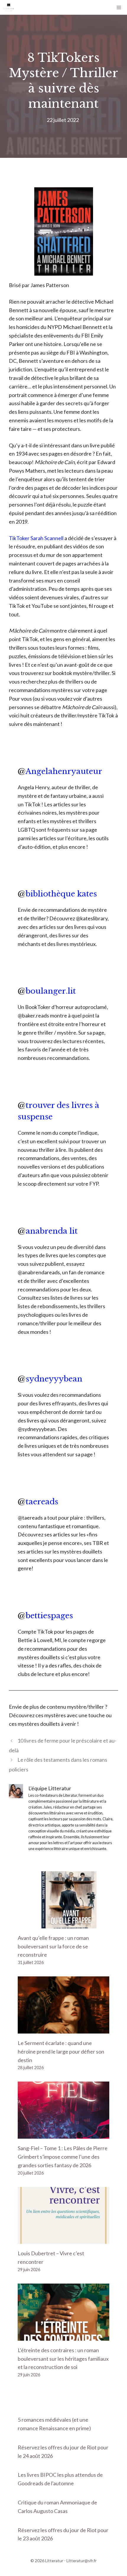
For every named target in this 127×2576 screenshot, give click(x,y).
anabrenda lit (52, 1231)
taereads (42, 1502)
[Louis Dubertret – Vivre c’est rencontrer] (63, 2240)
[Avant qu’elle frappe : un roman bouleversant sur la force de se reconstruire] (63, 1924)
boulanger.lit (51, 991)
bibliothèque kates (61, 894)
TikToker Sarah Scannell (36, 538)
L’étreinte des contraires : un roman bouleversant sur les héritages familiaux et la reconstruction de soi (63, 2359)
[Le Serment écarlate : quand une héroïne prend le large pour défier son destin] (63, 2029)
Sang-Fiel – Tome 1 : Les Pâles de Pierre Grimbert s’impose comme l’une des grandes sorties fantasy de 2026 (63, 2157)
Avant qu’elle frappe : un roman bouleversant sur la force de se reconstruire (53, 1946)
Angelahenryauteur (64, 771)
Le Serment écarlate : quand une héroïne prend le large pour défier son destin (61, 2051)
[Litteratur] (9, 7)
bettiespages (49, 1616)
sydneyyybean (54, 1379)
